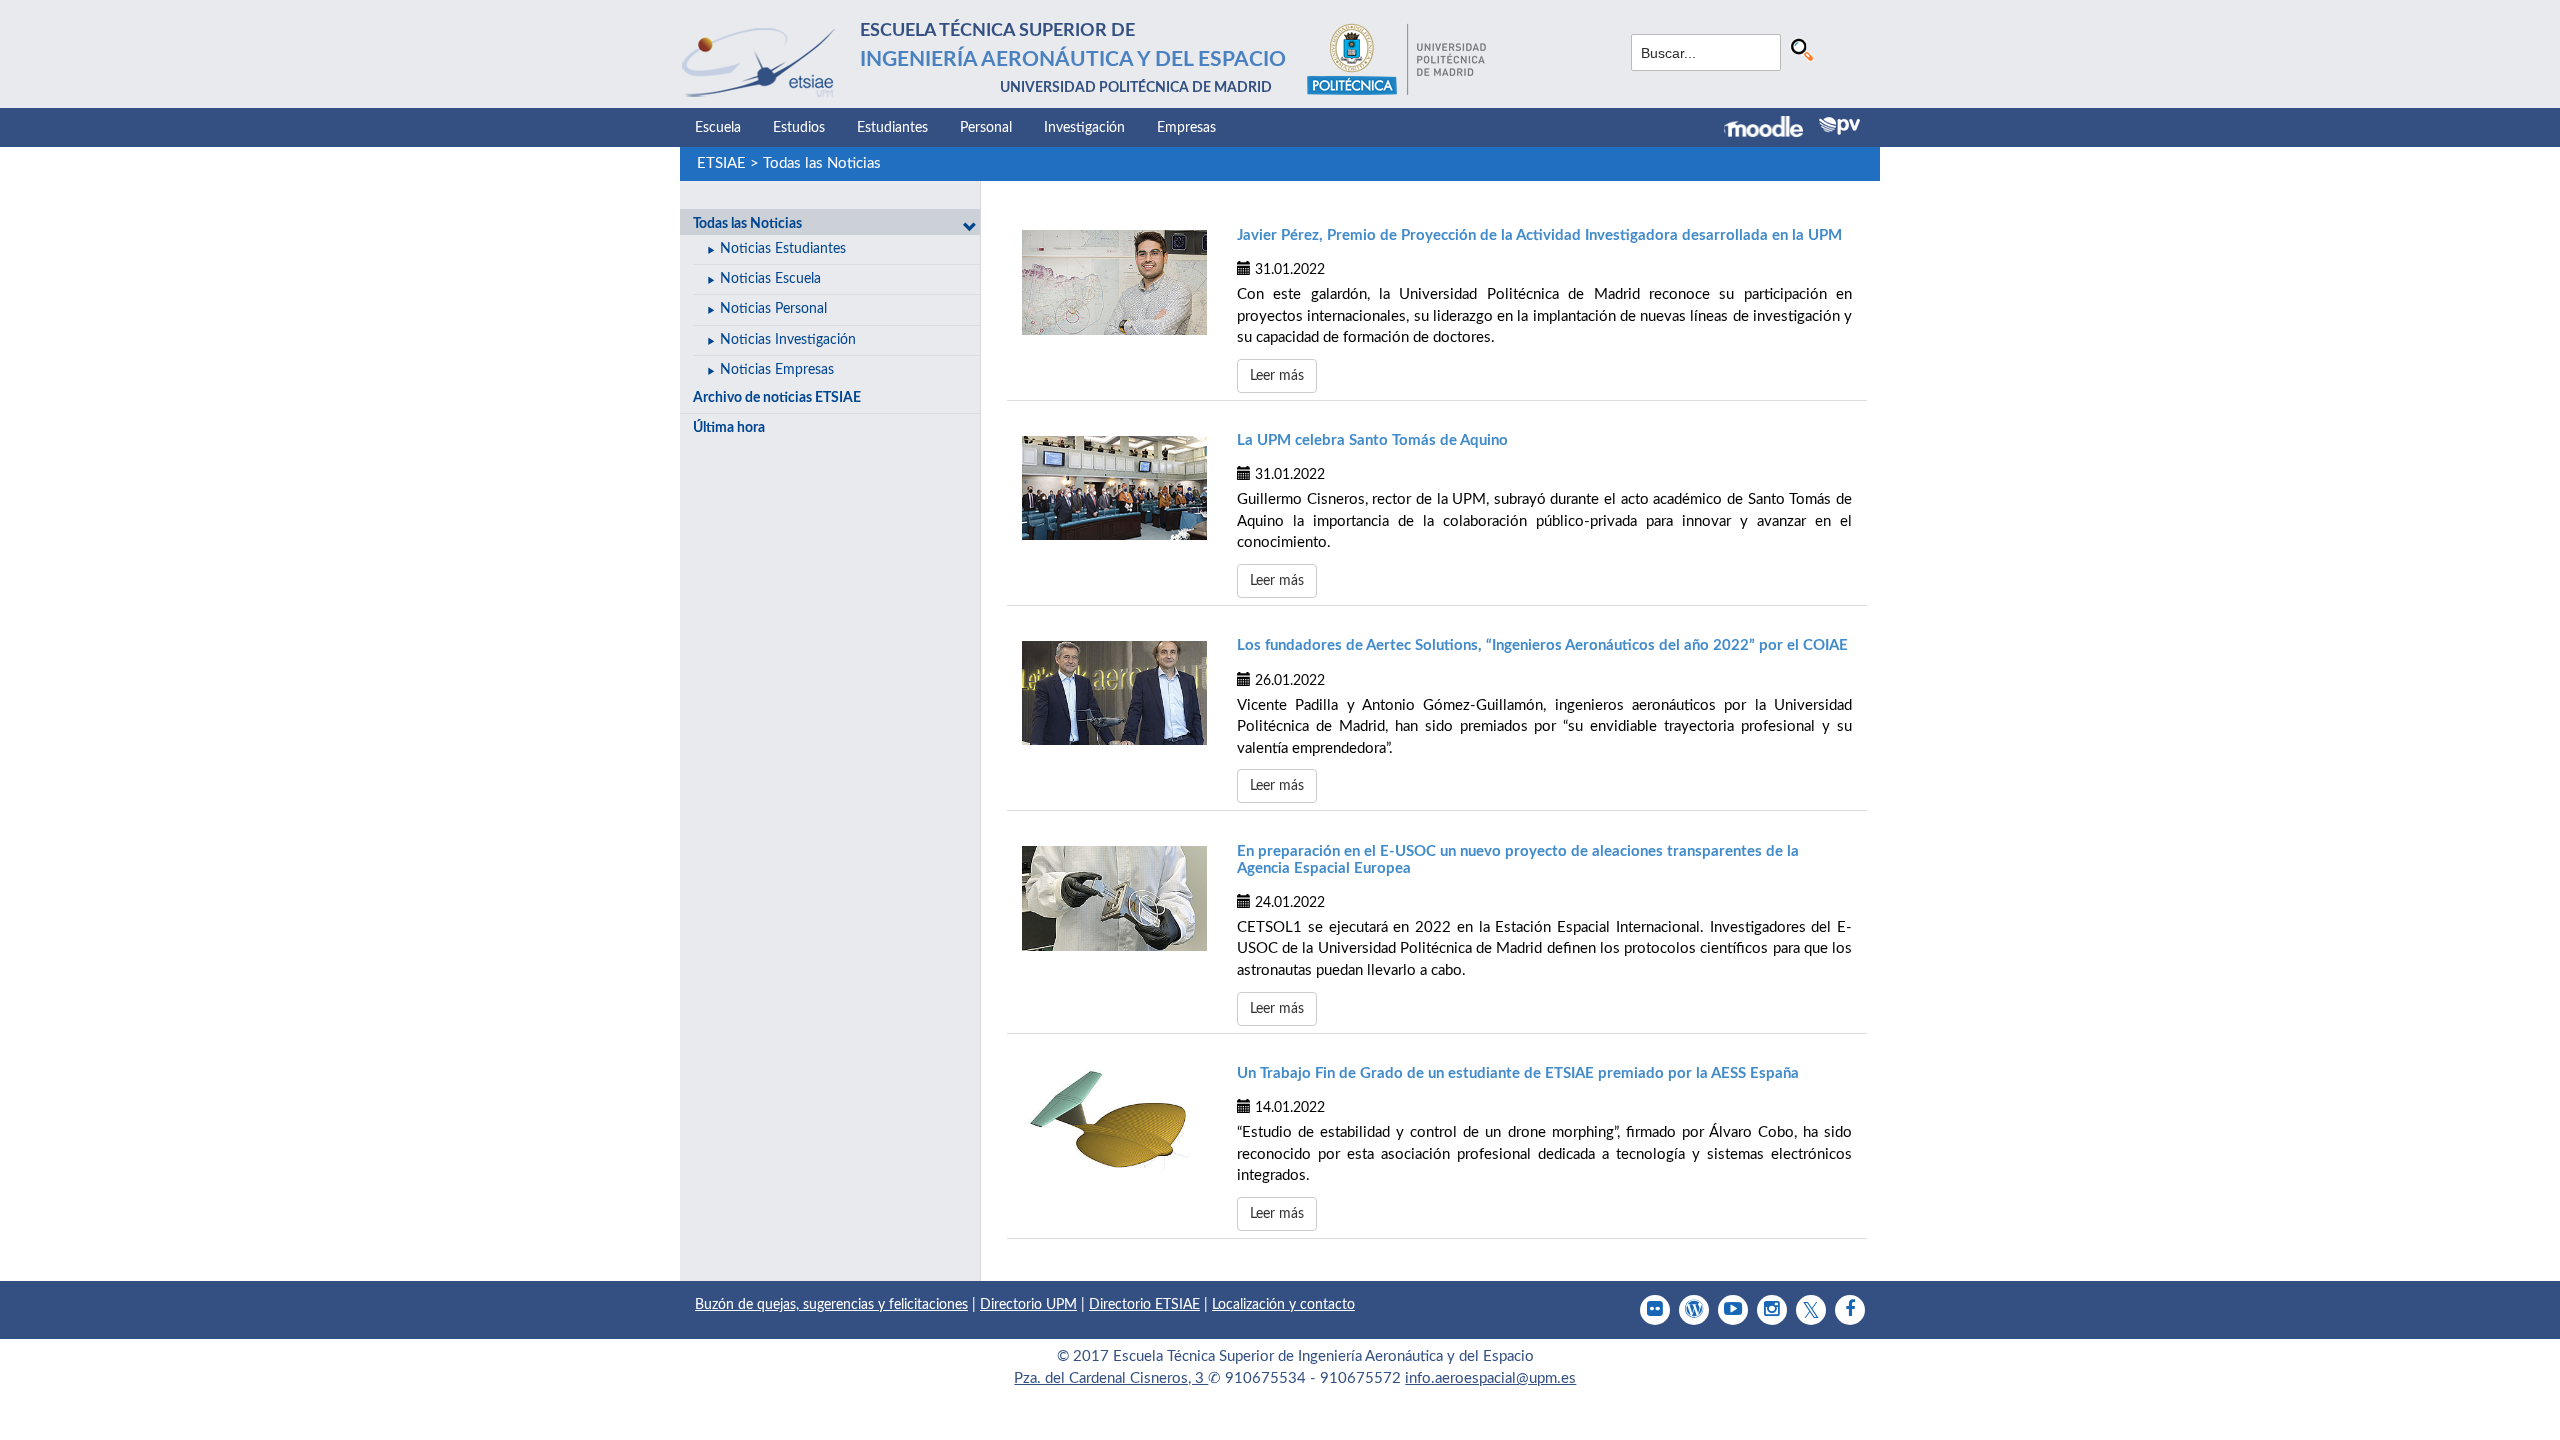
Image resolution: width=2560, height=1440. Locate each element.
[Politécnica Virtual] (1839, 126)
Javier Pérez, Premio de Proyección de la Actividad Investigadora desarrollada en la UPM (1539, 235)
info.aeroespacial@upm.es (1490, 1378)
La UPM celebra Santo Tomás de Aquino (1372, 440)
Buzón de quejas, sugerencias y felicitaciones (831, 1305)
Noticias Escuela (770, 279)
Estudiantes (892, 128)
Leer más (1277, 376)
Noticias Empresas (777, 370)
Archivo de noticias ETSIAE (777, 398)
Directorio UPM (1028, 1305)
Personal (986, 128)
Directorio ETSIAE (1144, 1305)
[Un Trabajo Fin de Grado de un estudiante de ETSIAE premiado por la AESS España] (1114, 1121)
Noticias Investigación (788, 340)
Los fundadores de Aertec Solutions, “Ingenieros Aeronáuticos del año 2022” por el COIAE (1542, 645)
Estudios (799, 128)
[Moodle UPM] (1771, 129)
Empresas (1186, 128)
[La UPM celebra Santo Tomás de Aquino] (1114, 488)
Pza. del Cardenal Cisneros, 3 (1111, 1378)
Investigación (1084, 128)
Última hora (729, 428)
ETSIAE (721, 163)
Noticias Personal (773, 309)
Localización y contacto (1283, 1305)
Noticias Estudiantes (783, 249)
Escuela (718, 128)
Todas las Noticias (822, 163)
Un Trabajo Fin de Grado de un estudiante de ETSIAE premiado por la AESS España (1518, 1073)
